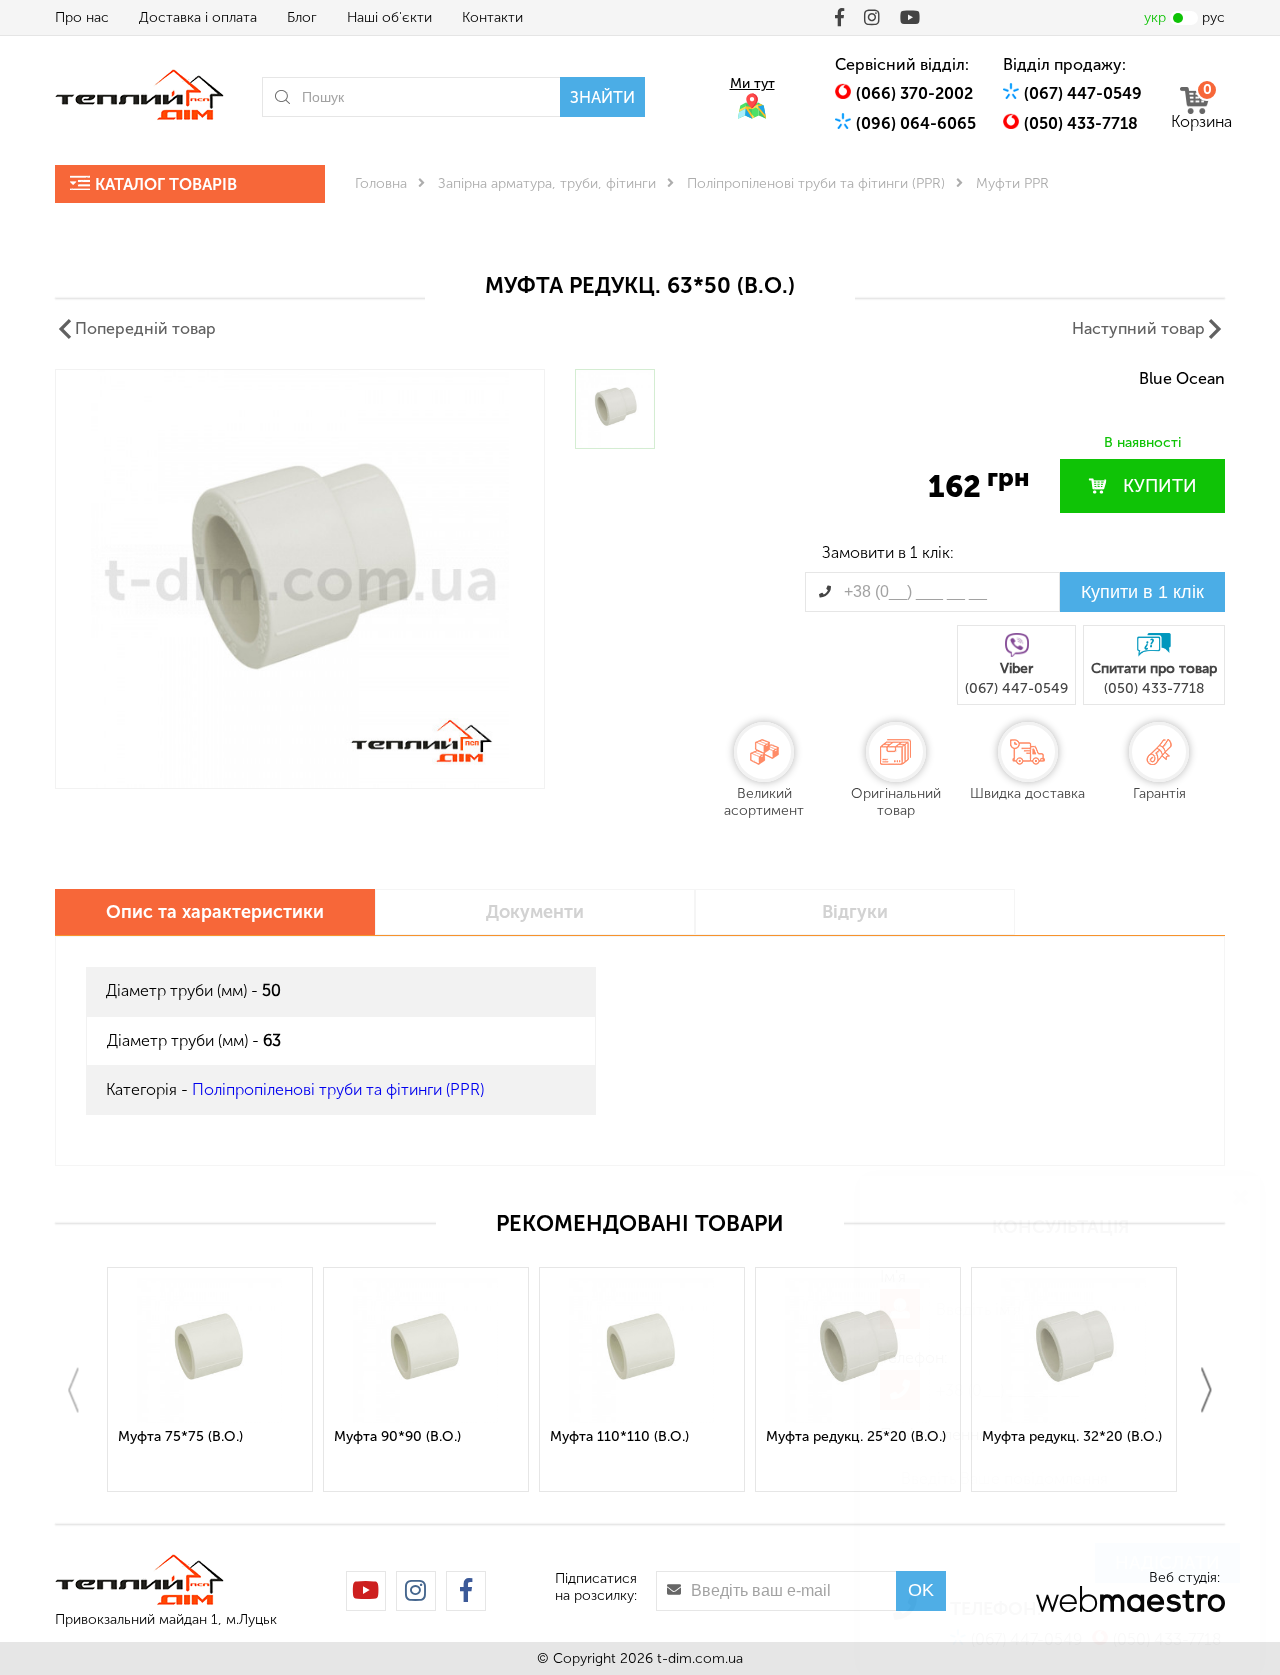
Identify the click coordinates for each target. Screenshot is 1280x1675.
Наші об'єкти (389, 17)
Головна (381, 183)
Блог (302, 17)
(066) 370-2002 (914, 93)
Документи (535, 912)
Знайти (602, 97)
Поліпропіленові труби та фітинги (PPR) (816, 183)
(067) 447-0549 (1083, 93)
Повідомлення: (935, 1434)
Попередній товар (145, 328)
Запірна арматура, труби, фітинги (547, 183)
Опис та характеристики (215, 912)
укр (1155, 17)
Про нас (82, 17)
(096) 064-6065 (916, 123)
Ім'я (893, 1276)
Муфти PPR (1012, 183)
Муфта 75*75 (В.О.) (180, 1436)
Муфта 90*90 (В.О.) (397, 1436)
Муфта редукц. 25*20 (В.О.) (856, 1436)
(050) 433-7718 (1081, 123)
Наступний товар (1138, 328)
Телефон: (914, 1357)
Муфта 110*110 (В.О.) (619, 1436)
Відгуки (855, 912)
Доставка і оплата (198, 17)
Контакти (492, 17)
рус (1213, 17)
